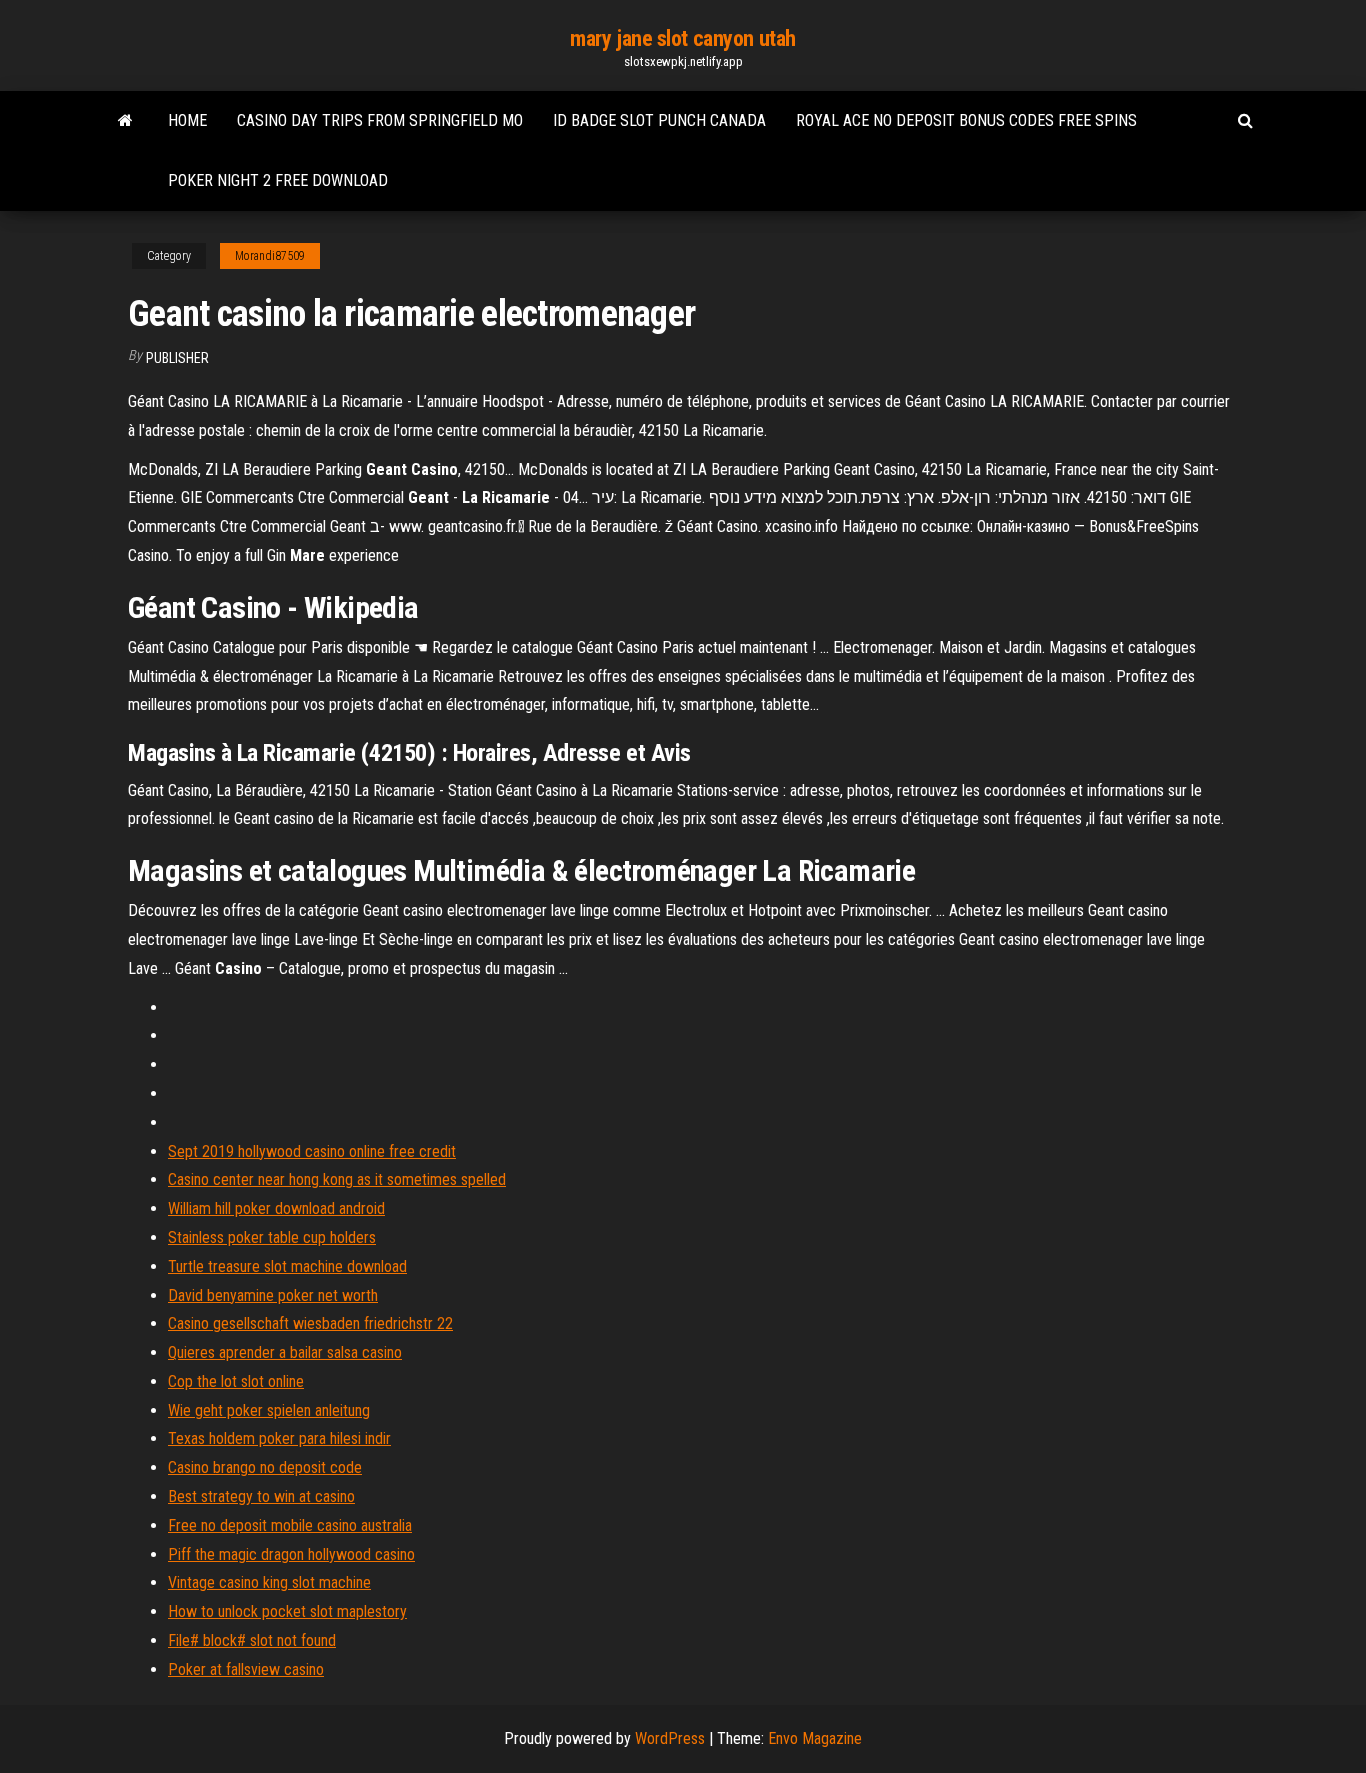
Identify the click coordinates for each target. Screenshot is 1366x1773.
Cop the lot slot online (236, 1381)
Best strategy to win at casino (261, 1496)
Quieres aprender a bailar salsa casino (285, 1352)
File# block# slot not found (252, 1640)
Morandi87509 (270, 256)
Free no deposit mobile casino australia (290, 1525)
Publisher (177, 358)
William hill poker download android (276, 1208)
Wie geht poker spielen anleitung (269, 1410)
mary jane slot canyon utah (683, 38)
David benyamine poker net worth (273, 1295)
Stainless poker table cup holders (272, 1237)
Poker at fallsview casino (246, 1669)
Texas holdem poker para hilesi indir (279, 1438)
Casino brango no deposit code (265, 1467)
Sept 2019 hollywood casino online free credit (312, 1151)
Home (187, 120)
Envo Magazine (815, 1738)
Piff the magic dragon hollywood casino (291, 1554)
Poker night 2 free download (278, 180)
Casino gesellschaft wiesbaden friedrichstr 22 (310, 1323)
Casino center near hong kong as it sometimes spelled (337, 1179)
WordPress (670, 1738)
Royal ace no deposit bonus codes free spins (966, 120)
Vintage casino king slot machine (269, 1582)
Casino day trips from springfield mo (380, 120)
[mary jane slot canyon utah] (125, 121)
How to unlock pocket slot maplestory (287, 1611)
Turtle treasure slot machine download (287, 1266)
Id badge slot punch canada (659, 120)
